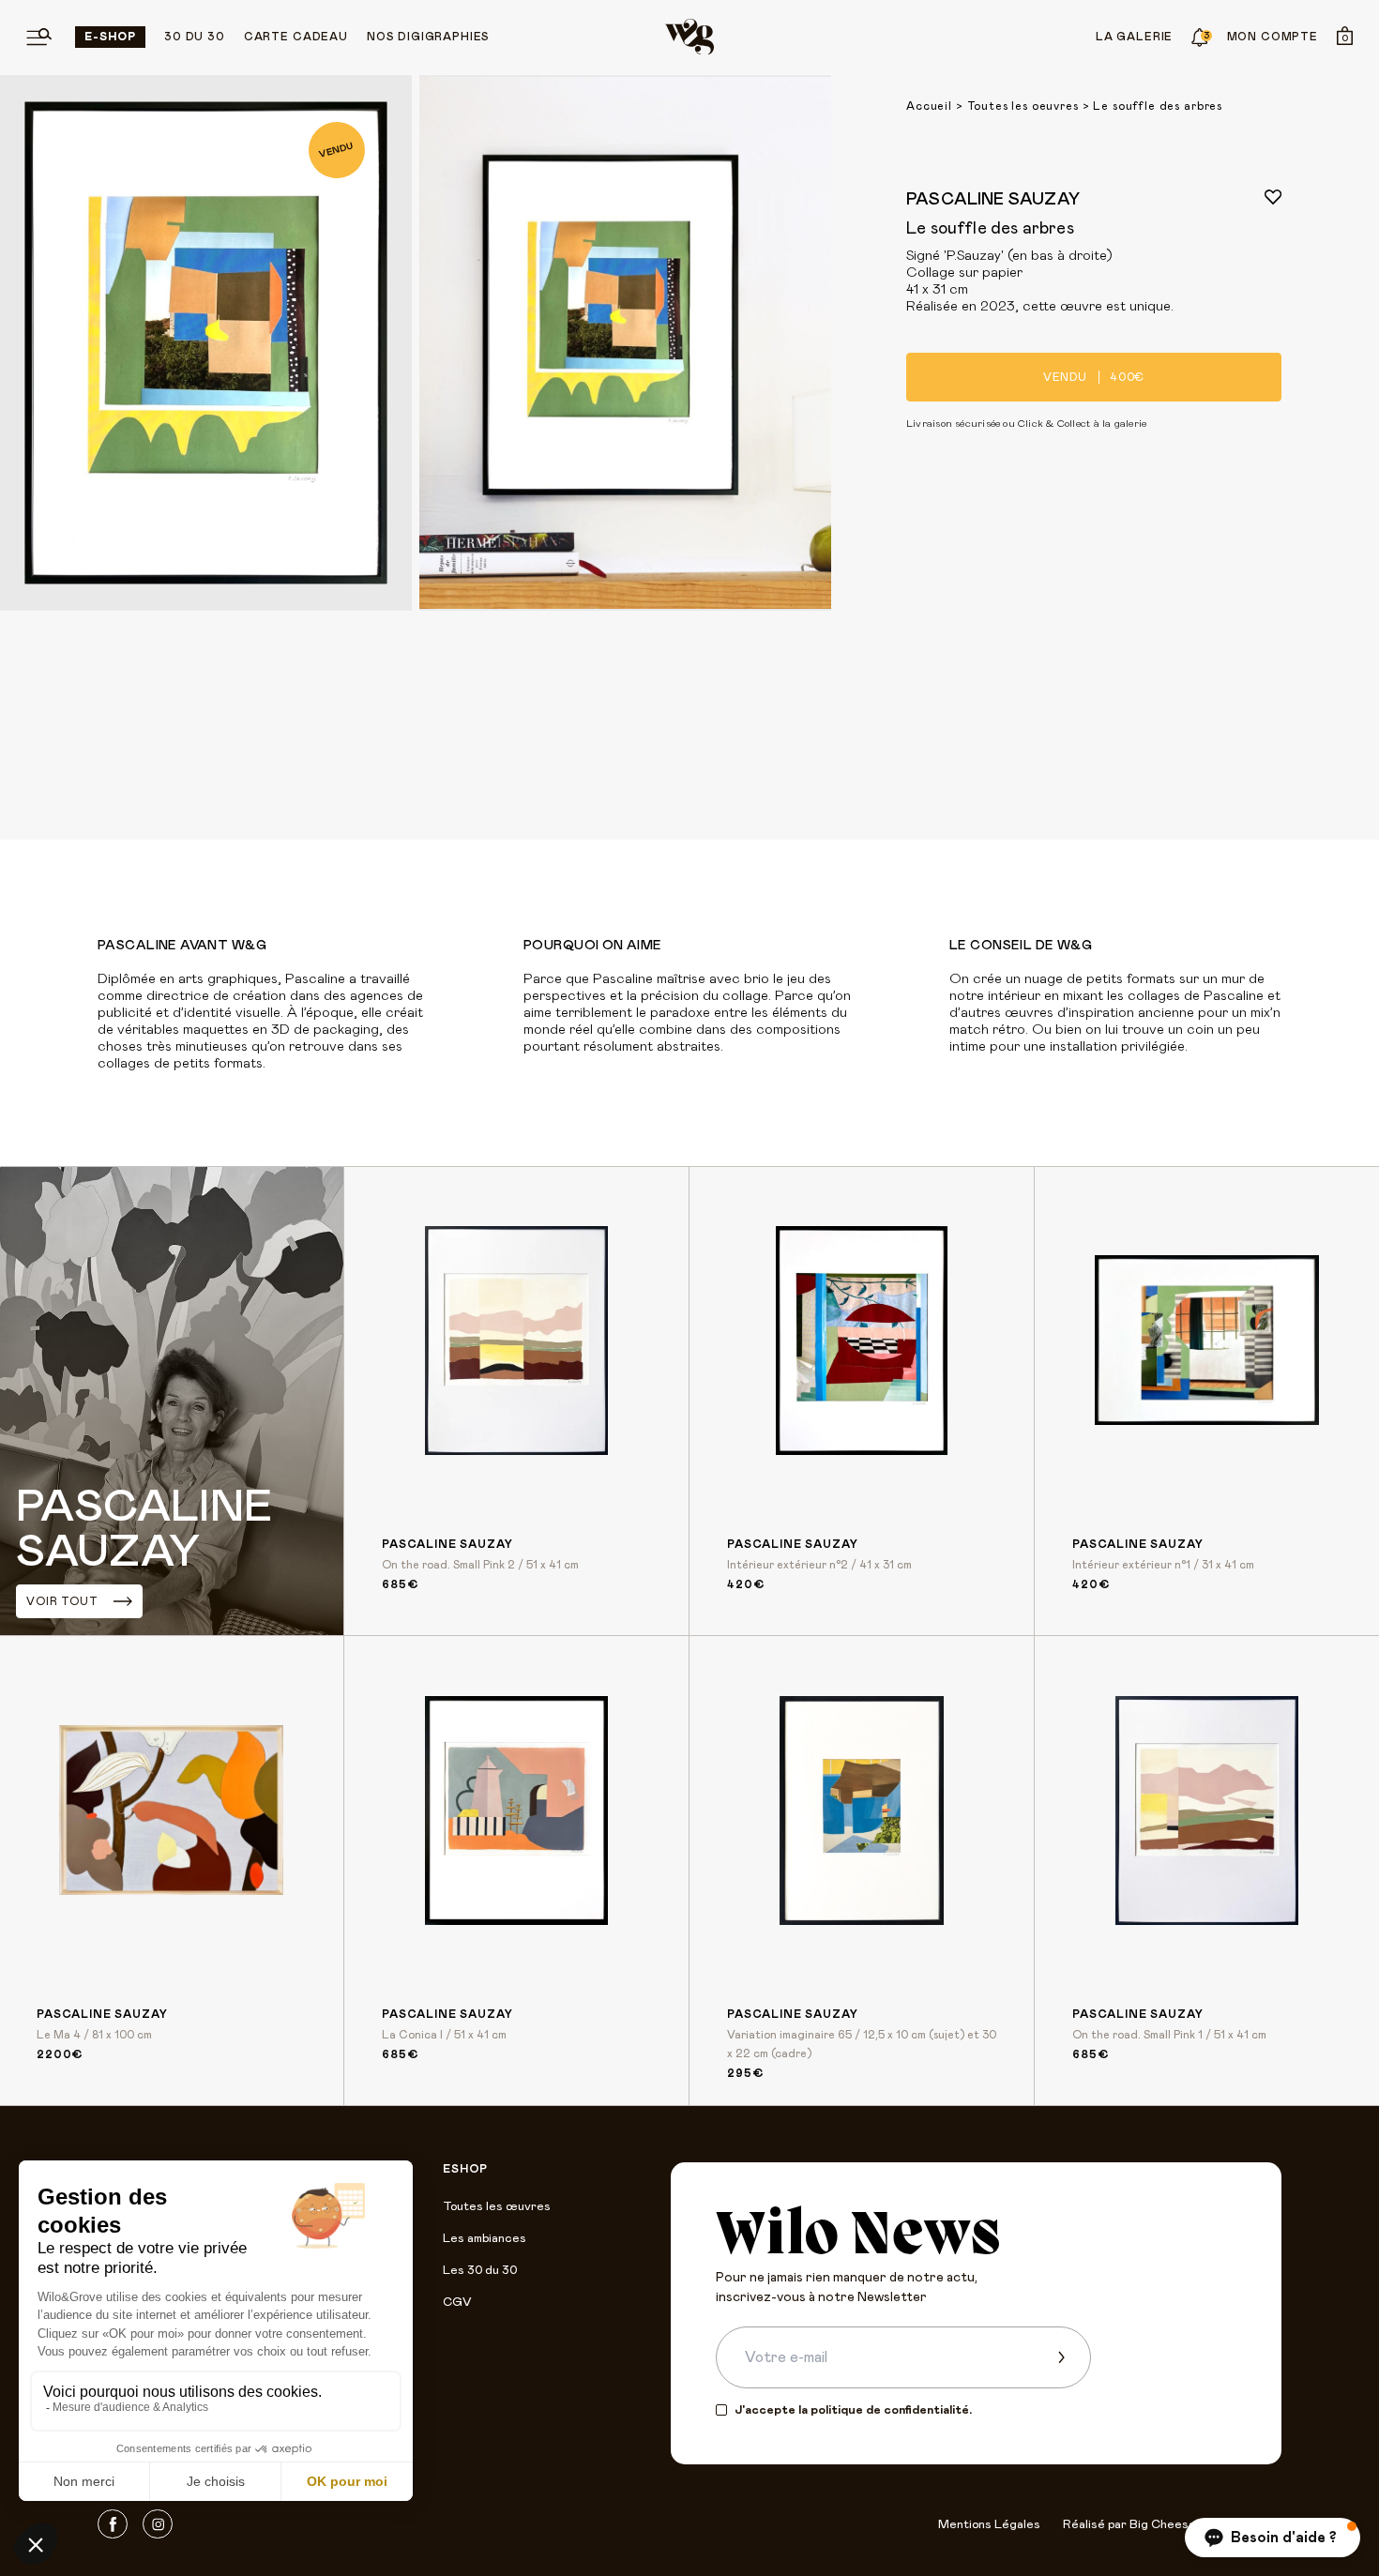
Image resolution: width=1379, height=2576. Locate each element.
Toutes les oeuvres (1023, 106)
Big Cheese (1163, 2525)
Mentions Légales (989, 2525)
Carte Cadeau (296, 37)
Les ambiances (485, 2239)
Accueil (929, 106)
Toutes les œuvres (497, 2207)
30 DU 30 (195, 37)
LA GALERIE (1134, 37)
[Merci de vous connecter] (1273, 197)
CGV (457, 2303)
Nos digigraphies (428, 37)
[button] (1273, 2538)
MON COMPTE (1273, 37)
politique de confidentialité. (891, 2410)
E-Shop (110, 37)
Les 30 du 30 (480, 2271)
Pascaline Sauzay (993, 200)
